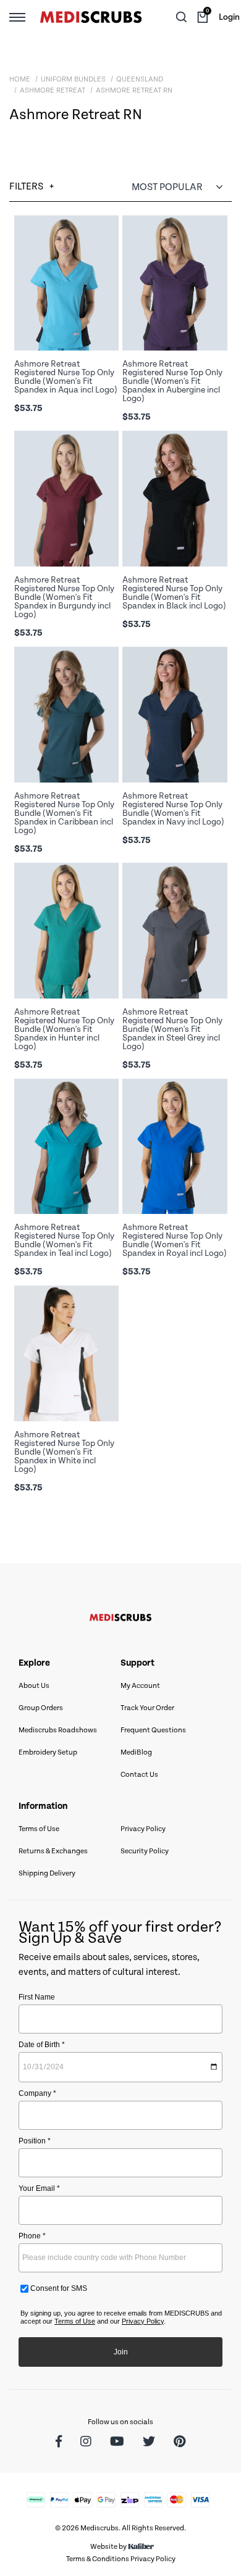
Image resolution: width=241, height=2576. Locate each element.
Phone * (32, 2236)
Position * (35, 2141)
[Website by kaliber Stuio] (141, 2547)
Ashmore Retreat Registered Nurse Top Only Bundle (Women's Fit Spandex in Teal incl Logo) (64, 1240)
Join (121, 2352)
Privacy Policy (143, 1829)
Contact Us (139, 1775)
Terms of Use (39, 1829)
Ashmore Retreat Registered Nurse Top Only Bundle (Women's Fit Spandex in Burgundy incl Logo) (64, 597)
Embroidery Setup (48, 1752)
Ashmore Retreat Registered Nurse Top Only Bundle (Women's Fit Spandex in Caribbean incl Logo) (64, 813)
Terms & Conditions (98, 2559)
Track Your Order (147, 1708)
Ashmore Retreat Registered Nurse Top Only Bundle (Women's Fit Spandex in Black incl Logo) (174, 593)
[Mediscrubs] (91, 17)
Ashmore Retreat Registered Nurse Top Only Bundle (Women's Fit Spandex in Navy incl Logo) (173, 809)
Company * (37, 2093)
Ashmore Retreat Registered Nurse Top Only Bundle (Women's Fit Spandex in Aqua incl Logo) (66, 377)
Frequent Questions (153, 1730)
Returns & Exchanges (53, 1851)
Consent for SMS (58, 2288)
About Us (34, 1686)
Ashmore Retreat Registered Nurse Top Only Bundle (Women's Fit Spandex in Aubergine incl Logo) (172, 381)
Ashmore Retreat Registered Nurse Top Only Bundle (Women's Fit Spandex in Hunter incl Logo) (64, 1029)
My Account (140, 1686)
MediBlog (136, 1752)
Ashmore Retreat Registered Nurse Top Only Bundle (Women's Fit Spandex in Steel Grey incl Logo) (172, 1029)
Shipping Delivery (47, 1873)
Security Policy (145, 1851)
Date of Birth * (42, 2045)
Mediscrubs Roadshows (58, 1730)
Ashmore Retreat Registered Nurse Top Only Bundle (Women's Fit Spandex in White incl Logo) (64, 1452)
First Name (37, 1997)
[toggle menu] (17, 17)
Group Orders (41, 1708)
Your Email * (39, 2188)
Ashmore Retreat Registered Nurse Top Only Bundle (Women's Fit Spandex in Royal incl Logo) (175, 1240)
